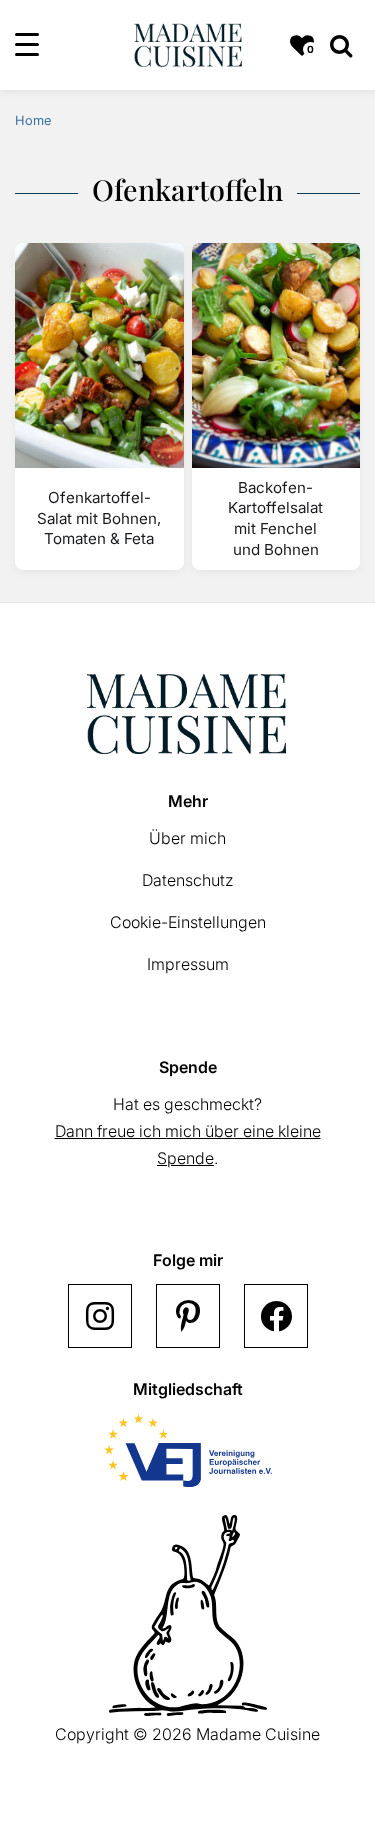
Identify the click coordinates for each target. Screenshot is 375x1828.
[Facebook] (276, 1316)
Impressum (188, 964)
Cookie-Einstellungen (188, 922)
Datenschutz (188, 880)
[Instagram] (100, 1316)
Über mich (187, 838)
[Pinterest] (188, 1316)
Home (33, 120)
